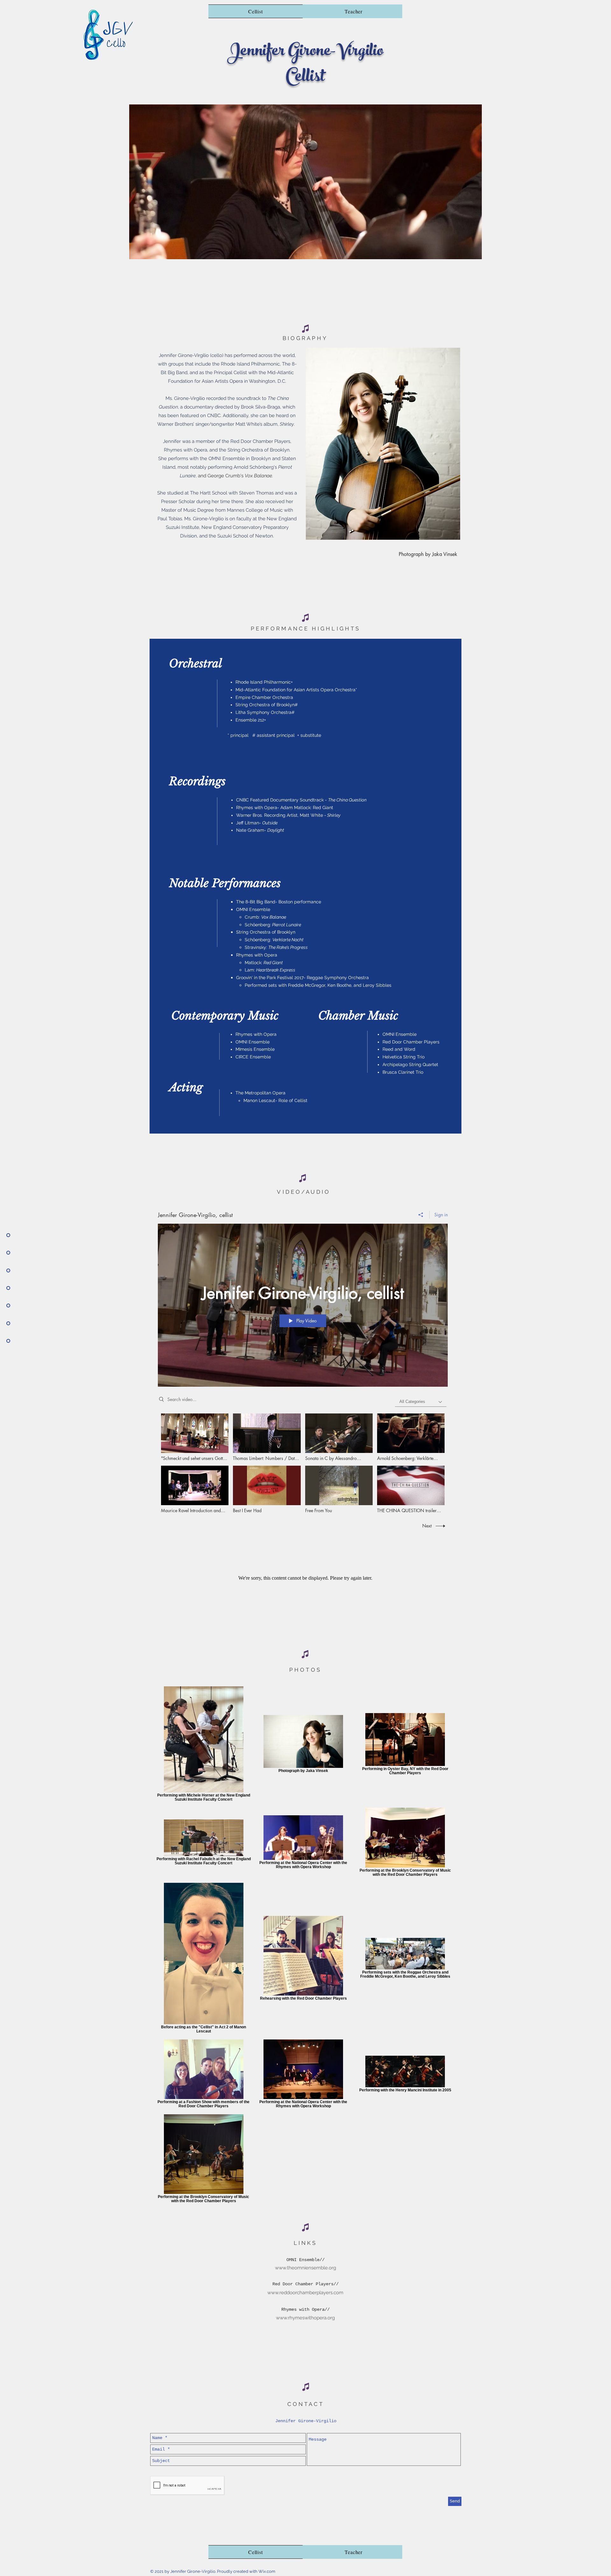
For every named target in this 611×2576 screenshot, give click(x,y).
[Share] (421, 1215)
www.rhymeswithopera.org (305, 2318)
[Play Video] (195, 1437)
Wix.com (267, 2571)
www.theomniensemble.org (305, 2268)
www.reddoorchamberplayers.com (305, 2293)
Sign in (441, 1215)
